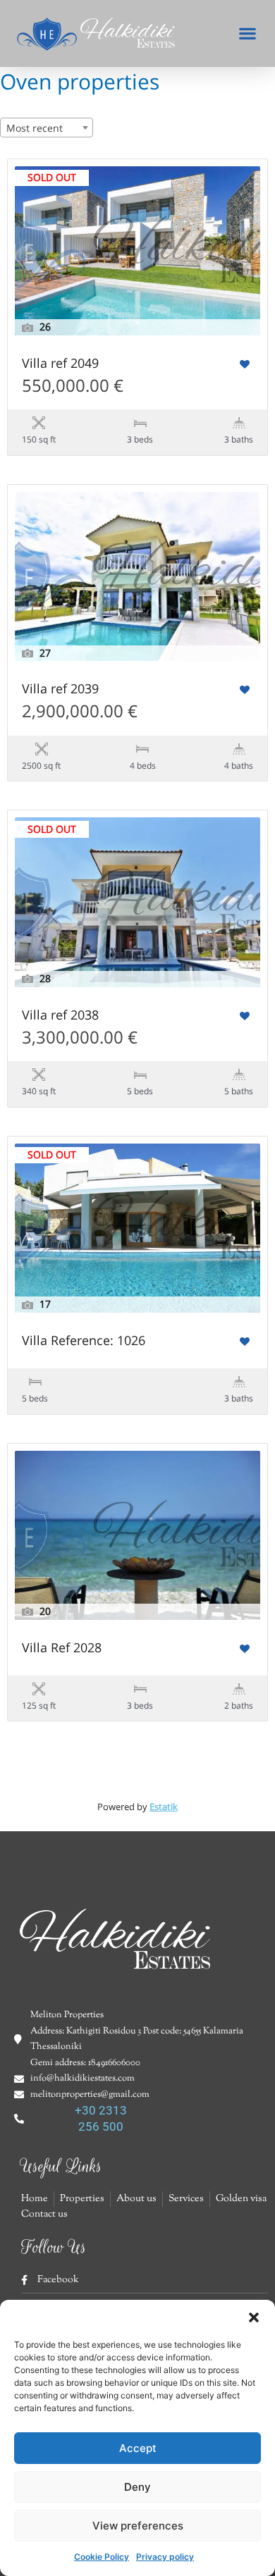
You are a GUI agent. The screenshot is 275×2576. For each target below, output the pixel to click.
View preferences (138, 2526)
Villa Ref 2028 (62, 1648)
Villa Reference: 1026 (84, 1341)
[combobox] (47, 128)
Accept (138, 2448)
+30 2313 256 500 (101, 2118)
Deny (137, 2487)
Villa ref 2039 (60, 689)
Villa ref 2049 (60, 364)
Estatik (164, 1807)
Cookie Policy (102, 2557)
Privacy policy (165, 2557)
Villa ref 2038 (60, 1016)
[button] (254, 2317)
